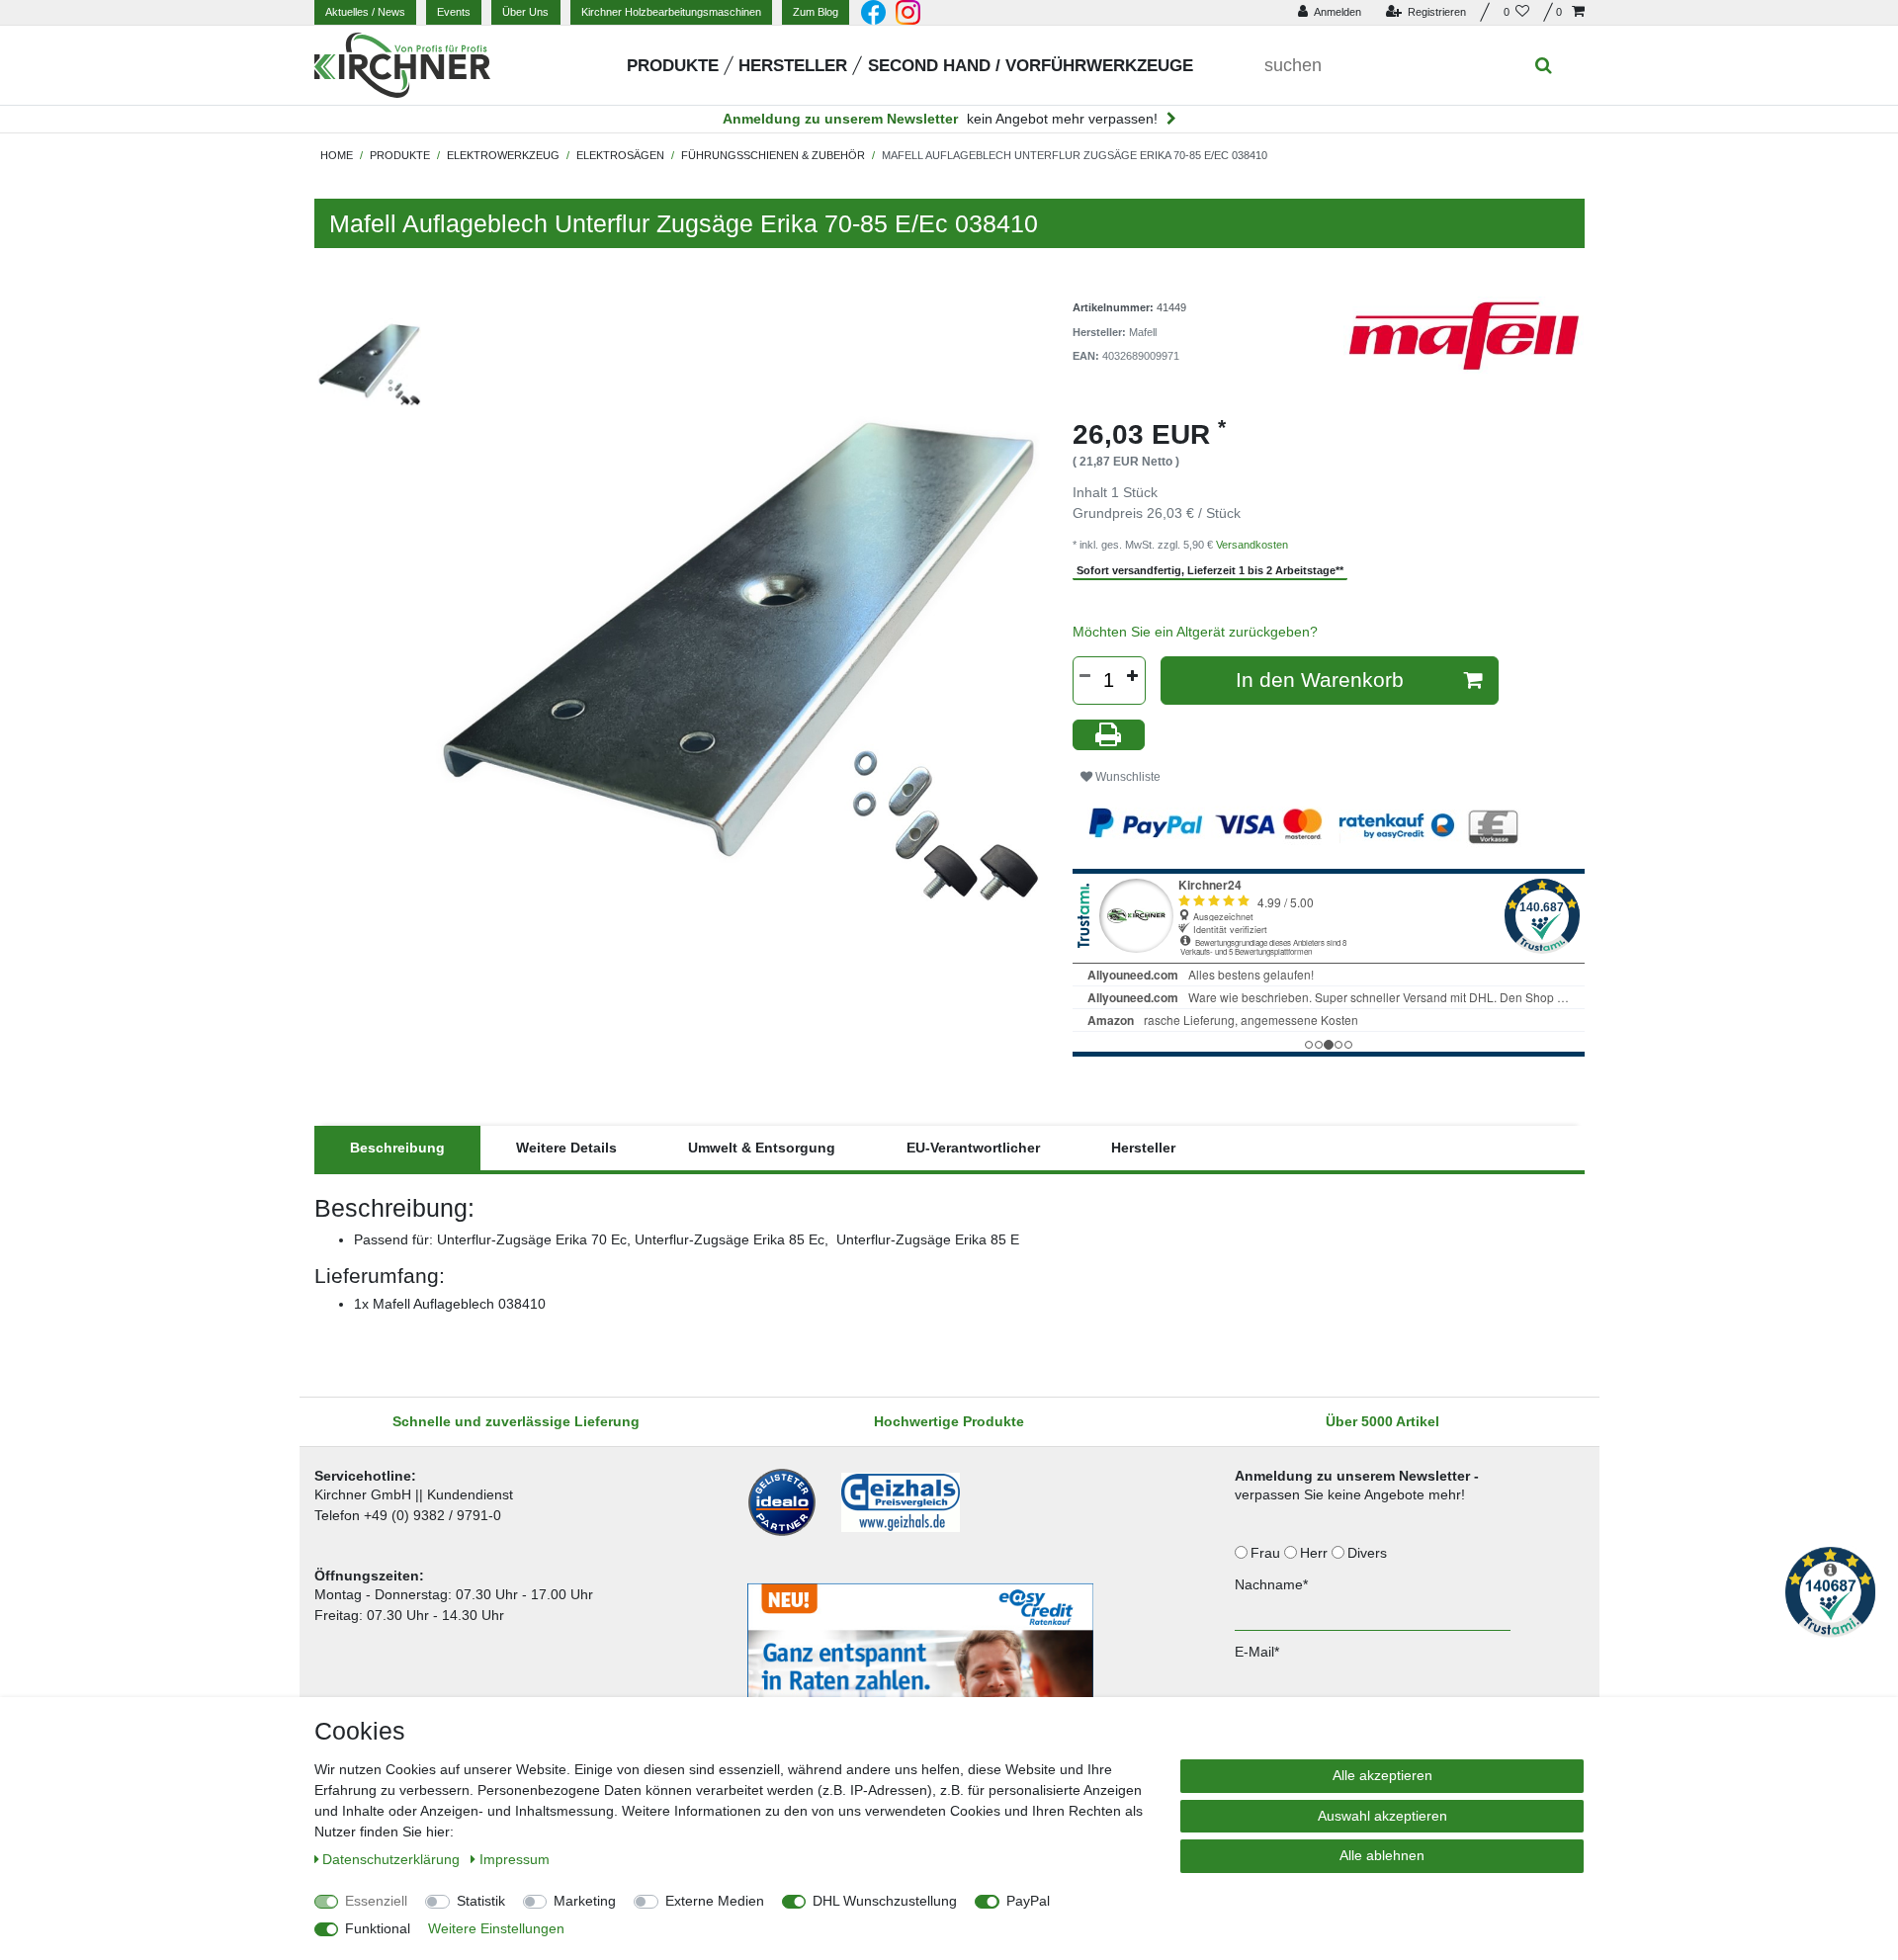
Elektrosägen (620, 155)
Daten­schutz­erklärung (393, 1859)
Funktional (378, 1928)
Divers (1369, 1553)
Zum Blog (816, 12)
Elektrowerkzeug (503, 155)
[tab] (397, 1148)
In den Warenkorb (1320, 680)
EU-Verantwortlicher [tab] (973, 1148)
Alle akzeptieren (1382, 1775)
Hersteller (793, 66)
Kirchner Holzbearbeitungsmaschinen (671, 12)
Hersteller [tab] (1143, 1148)
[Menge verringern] (1085, 676)
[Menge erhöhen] (1133, 676)
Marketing (585, 1901)
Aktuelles (365, 12)
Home (337, 155)
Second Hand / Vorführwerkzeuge (1031, 66)
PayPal (1028, 1901)
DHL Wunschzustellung (885, 1901)
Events (454, 12)
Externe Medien (715, 1901)
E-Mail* (1257, 1652)
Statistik (481, 1901)
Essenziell (376, 1901)
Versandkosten (1252, 545)
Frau (1267, 1553)
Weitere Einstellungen (496, 1928)
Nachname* (1271, 1584)
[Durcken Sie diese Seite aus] (1109, 735)
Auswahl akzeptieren (1382, 1816)
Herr (1316, 1553)
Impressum (515, 1859)
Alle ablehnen (1382, 1855)
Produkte (673, 66)
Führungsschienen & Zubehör (773, 155)
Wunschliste (1126, 777)
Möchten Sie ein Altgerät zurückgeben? (1195, 632)
